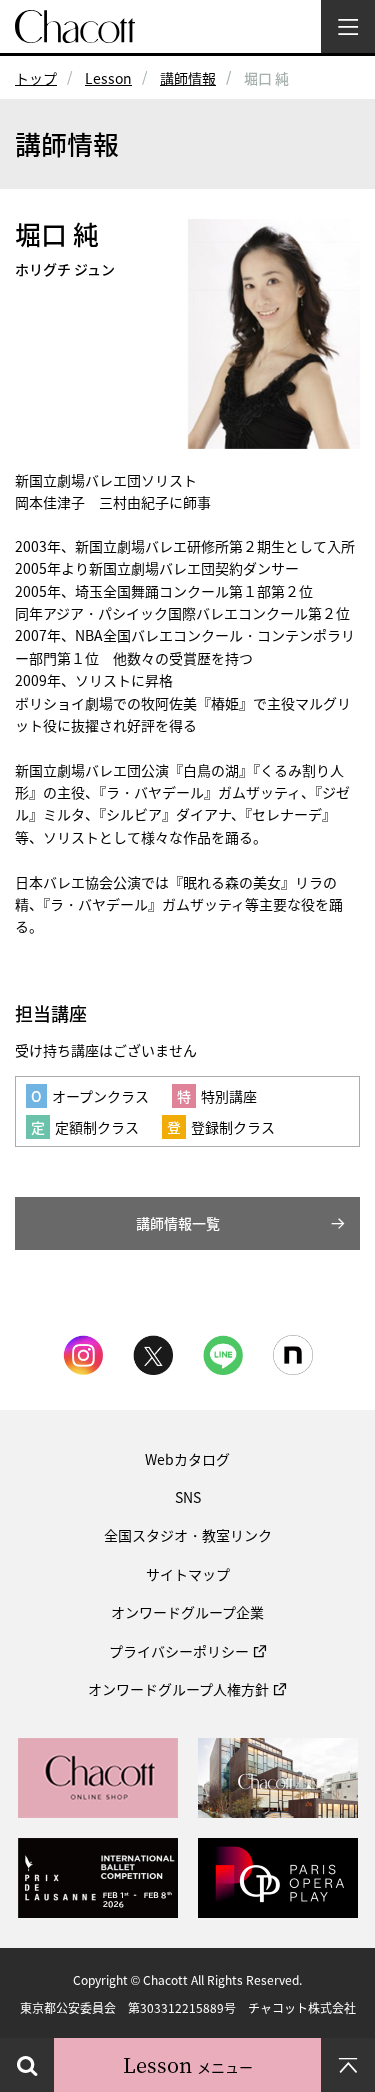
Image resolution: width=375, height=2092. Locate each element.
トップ (36, 78)
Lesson (108, 78)
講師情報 (188, 78)
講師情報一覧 (178, 1223)
